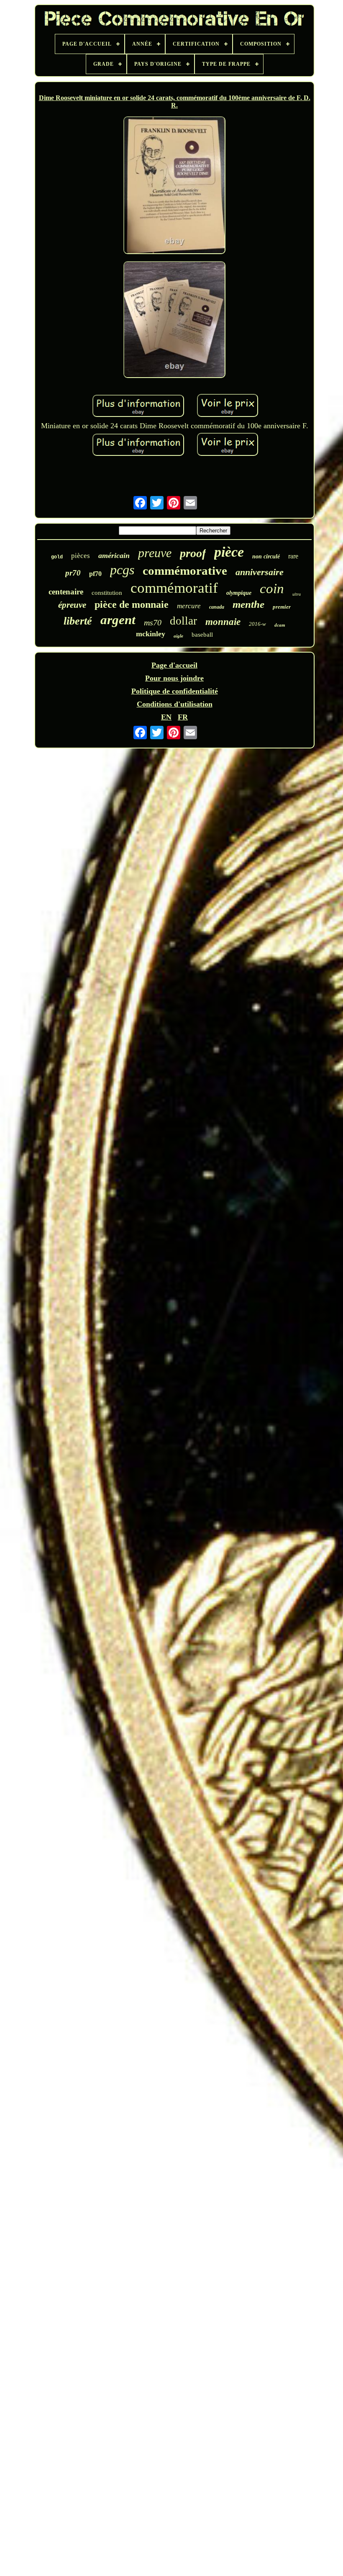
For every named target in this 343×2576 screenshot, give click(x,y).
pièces (81, 556)
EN (166, 717)
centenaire (66, 592)
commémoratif (174, 588)
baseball (202, 635)
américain (114, 555)
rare (293, 556)
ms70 (153, 622)
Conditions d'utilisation (175, 704)
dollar (183, 621)
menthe (248, 604)
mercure (189, 606)
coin (272, 589)
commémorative (185, 571)
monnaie (223, 622)
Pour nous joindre (174, 678)
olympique (239, 593)
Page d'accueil (174, 665)
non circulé (266, 557)
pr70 (73, 573)
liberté (78, 621)
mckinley (151, 634)
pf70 (95, 574)
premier (282, 607)
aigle (178, 636)
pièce (229, 552)
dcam (280, 625)
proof (193, 553)
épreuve (72, 605)
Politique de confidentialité (175, 691)
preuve (155, 553)
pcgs (122, 570)
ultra (297, 594)
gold (57, 557)
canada (217, 607)
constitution (107, 593)
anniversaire (260, 572)
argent (118, 620)
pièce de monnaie (132, 604)
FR (183, 717)
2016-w (257, 624)
